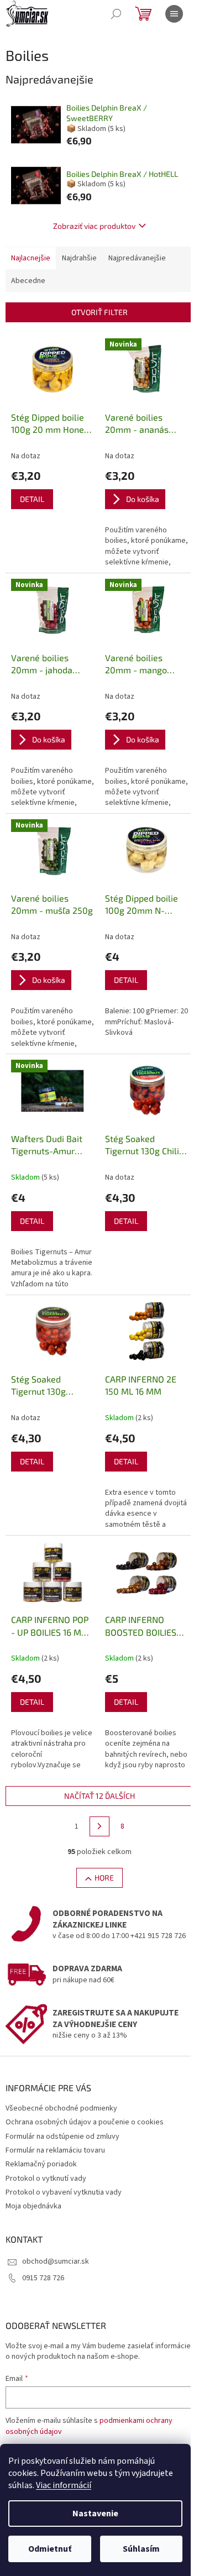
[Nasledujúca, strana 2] (99, 1826)
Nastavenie (95, 2514)
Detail (32, 499)
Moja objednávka (33, 2206)
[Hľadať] (116, 14)
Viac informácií (64, 2485)
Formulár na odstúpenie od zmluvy (62, 2137)
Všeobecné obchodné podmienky (61, 2108)
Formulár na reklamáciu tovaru (55, 2150)
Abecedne (28, 281)
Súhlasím (141, 2549)
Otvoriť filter (99, 312)
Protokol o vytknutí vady (46, 2179)
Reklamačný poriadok (41, 2164)
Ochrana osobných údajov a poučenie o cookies (85, 2122)
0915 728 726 (43, 2278)
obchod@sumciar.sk (56, 2261)
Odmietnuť (50, 2549)
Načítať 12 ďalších (99, 1796)
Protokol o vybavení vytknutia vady (64, 2192)
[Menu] (174, 14)
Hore (104, 1878)
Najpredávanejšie (137, 258)
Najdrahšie (79, 258)
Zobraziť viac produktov (94, 226)
